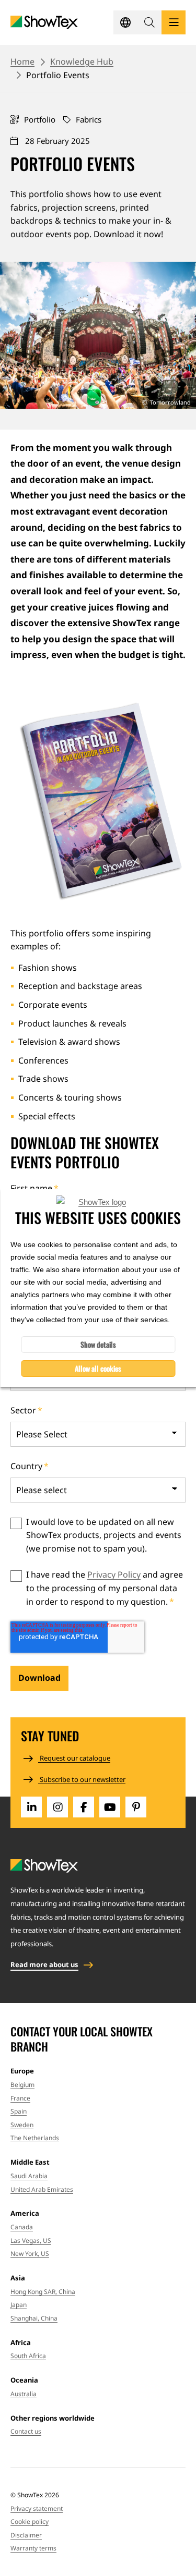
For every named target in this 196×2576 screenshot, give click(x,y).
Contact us (26, 2431)
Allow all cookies (98, 1368)
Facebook (84, 1807)
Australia (24, 2394)
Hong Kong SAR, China (43, 2292)
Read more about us (44, 1964)
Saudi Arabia (29, 2176)
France (20, 2098)
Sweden (22, 2125)
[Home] (44, 23)
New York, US (30, 2254)
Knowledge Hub (82, 62)
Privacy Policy (114, 1574)
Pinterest (136, 1807)
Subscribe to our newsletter (82, 1779)
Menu (174, 22)
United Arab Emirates (42, 2189)
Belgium (22, 2085)
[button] (149, 22)
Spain (19, 2111)
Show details (98, 1344)
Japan (19, 2305)
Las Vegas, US (31, 2241)
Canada (22, 2227)
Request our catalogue (74, 1758)
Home (22, 62)
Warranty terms (33, 2548)
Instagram (57, 1807)
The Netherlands (35, 2138)
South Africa (28, 2356)
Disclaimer (26, 2535)
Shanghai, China (34, 2318)
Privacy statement (37, 2508)
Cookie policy (30, 2522)
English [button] (125, 22)
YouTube (110, 1807)
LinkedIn (31, 1807)
